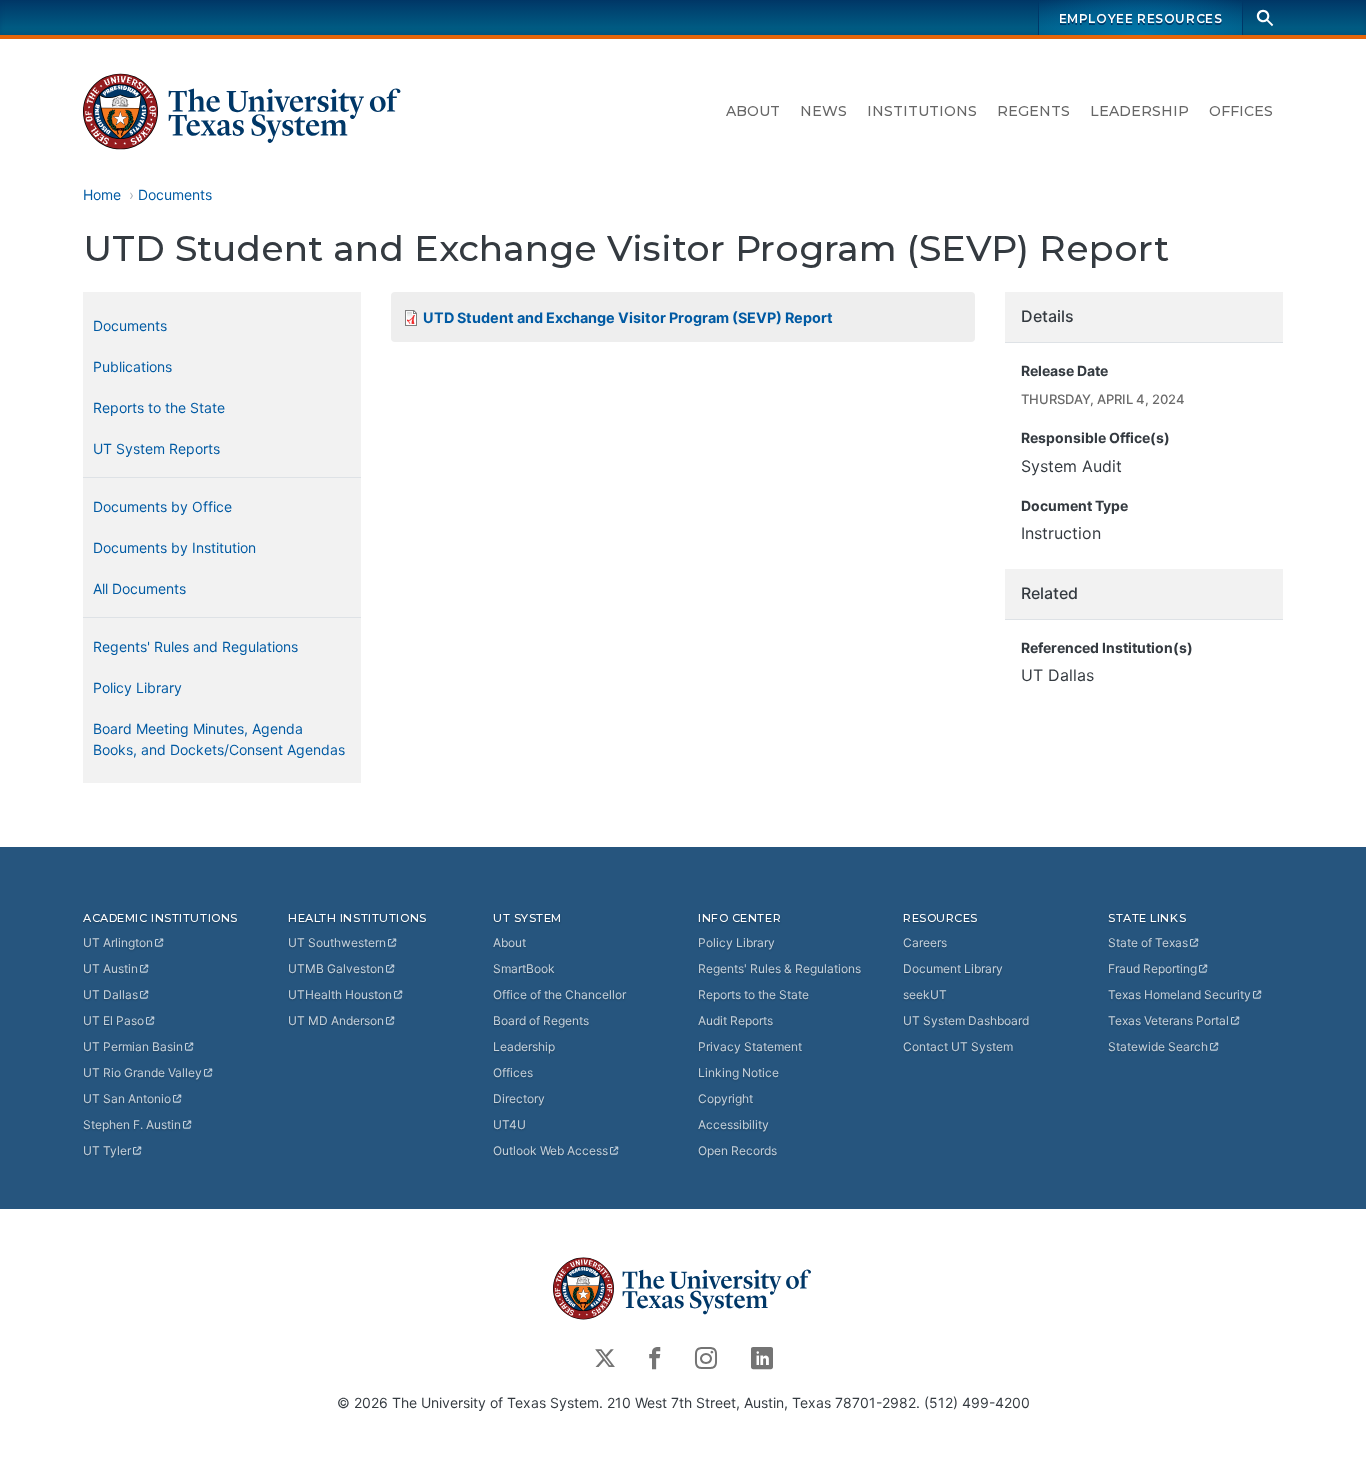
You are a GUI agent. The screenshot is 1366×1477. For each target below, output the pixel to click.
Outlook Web (550, 1150)
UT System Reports (156, 448)
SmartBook (524, 968)
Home (102, 194)
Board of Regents (541, 1020)
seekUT (925, 994)
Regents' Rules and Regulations (195, 646)
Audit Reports (735, 1020)
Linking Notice (738, 1072)
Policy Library (137, 687)
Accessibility (733, 1124)
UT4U (509, 1124)
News (823, 111)
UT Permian (133, 1046)
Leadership (1139, 111)
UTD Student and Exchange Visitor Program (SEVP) (628, 317)
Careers (925, 942)
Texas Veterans (1168, 1020)
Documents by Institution (174, 547)
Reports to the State (159, 407)
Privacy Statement (750, 1046)
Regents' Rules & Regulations (779, 968)
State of (1148, 942)
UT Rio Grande (142, 1072)
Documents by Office (162, 506)
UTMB (336, 968)
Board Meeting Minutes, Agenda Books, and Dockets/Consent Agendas (219, 739)
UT (118, 942)
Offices (1241, 111)
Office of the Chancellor (559, 994)
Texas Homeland (1179, 994)
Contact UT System (958, 1046)
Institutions (922, 111)
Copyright (725, 1098)
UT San (127, 1098)
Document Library (953, 968)
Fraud (1152, 968)
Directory (519, 1098)
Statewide (1158, 1046)
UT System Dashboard (966, 1020)
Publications (132, 366)
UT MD (336, 1020)
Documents (175, 194)
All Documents (139, 588)
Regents (1033, 111)
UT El (113, 1020)
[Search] (1265, 17)
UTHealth (340, 994)
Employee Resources (1141, 18)
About (753, 111)
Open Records (737, 1150)
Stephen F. (132, 1124)
